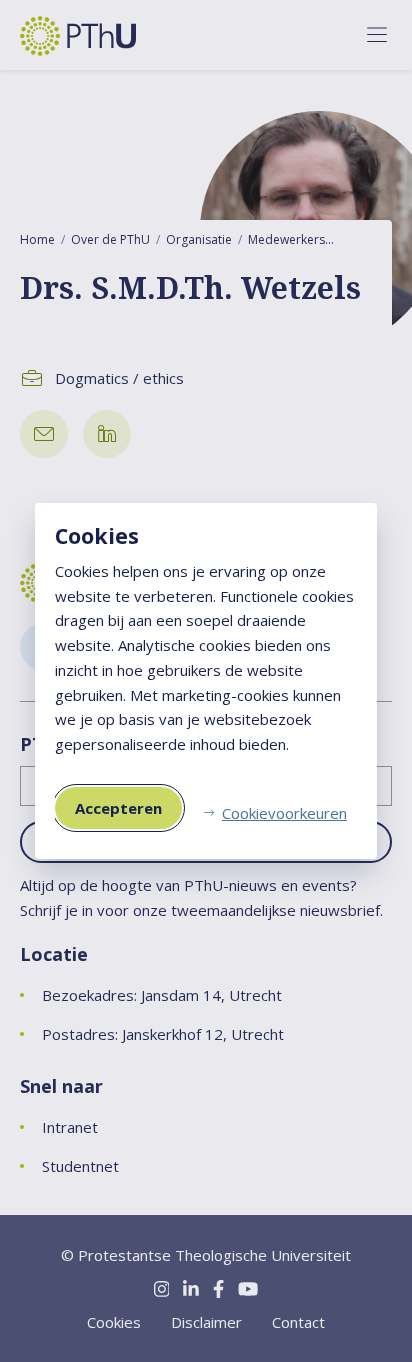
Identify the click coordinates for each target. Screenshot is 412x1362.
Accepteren (118, 808)
